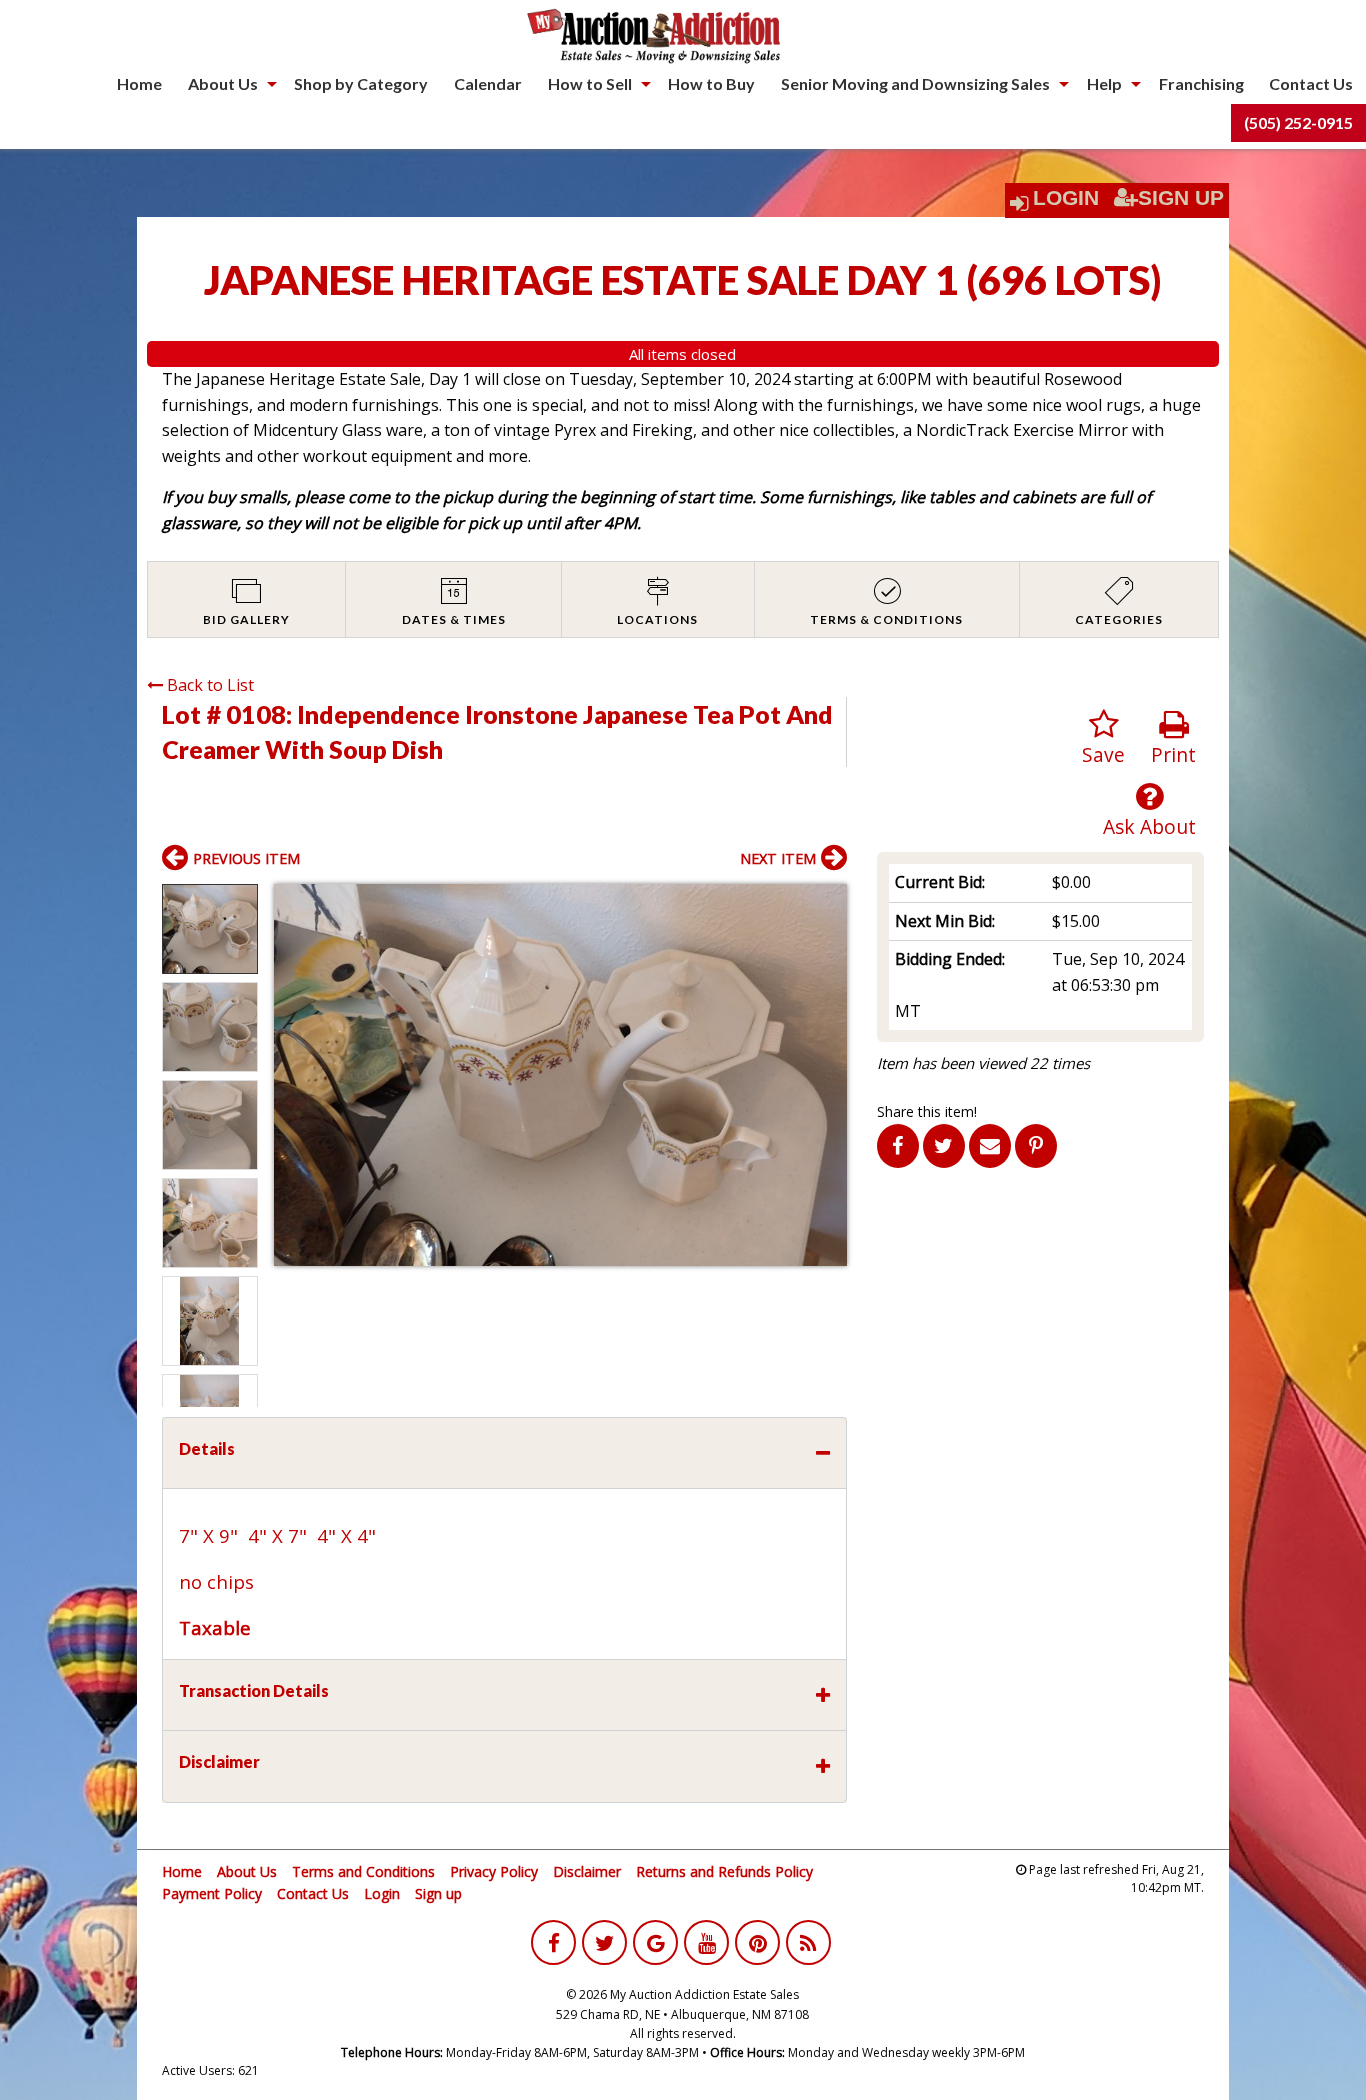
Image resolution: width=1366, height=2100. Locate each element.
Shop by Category (361, 83)
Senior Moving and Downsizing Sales (915, 83)
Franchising (1201, 83)
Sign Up (1181, 198)
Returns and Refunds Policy (724, 1871)
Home (139, 83)
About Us (223, 83)
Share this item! (927, 1111)
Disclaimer (587, 1871)
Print (1173, 754)
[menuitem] (139, 84)
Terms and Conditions (363, 1871)
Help (1104, 83)
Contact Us (1311, 83)
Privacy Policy (494, 1871)
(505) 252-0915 (1298, 122)
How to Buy (711, 83)
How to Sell (590, 83)
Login (1066, 198)
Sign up (438, 1893)
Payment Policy (212, 1893)
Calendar (488, 83)
